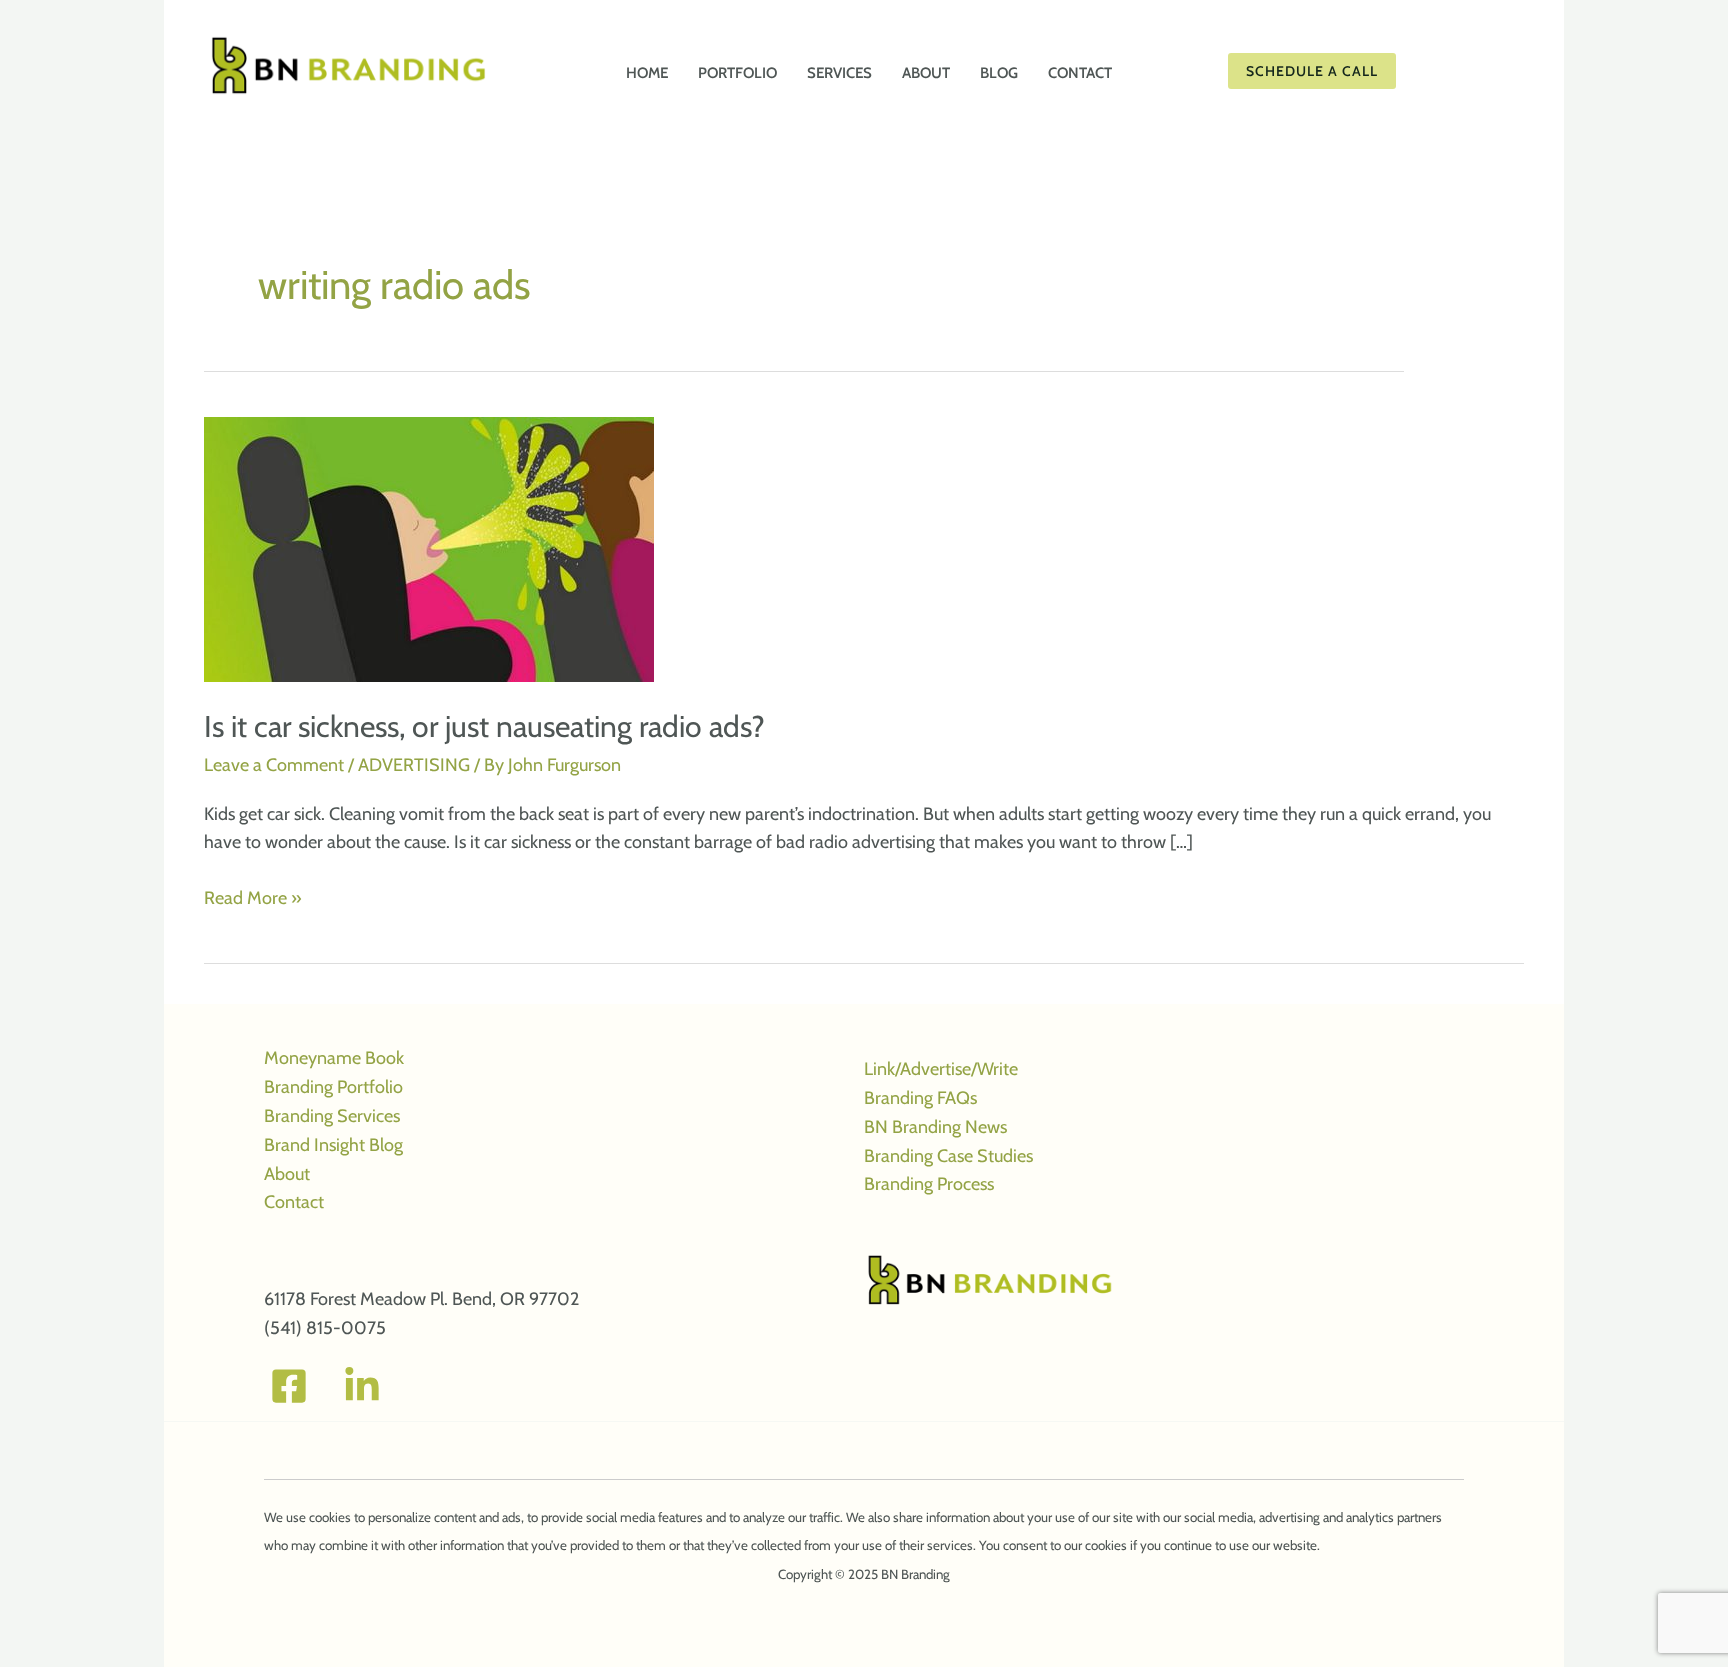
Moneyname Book (334, 1058)
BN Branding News (935, 1127)
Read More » (253, 899)
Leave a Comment (274, 765)
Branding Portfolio (333, 1087)
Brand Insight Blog (333, 1145)
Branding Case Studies (948, 1156)
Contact (294, 1202)
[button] (1374, 71)
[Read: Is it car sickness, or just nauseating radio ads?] (429, 548)
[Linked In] (362, 1386)
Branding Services (332, 1116)
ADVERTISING (414, 765)
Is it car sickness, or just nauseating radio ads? (484, 726)
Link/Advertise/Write (941, 1069)
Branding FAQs (920, 1098)
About (287, 1174)
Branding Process (929, 1184)
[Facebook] (289, 1386)
